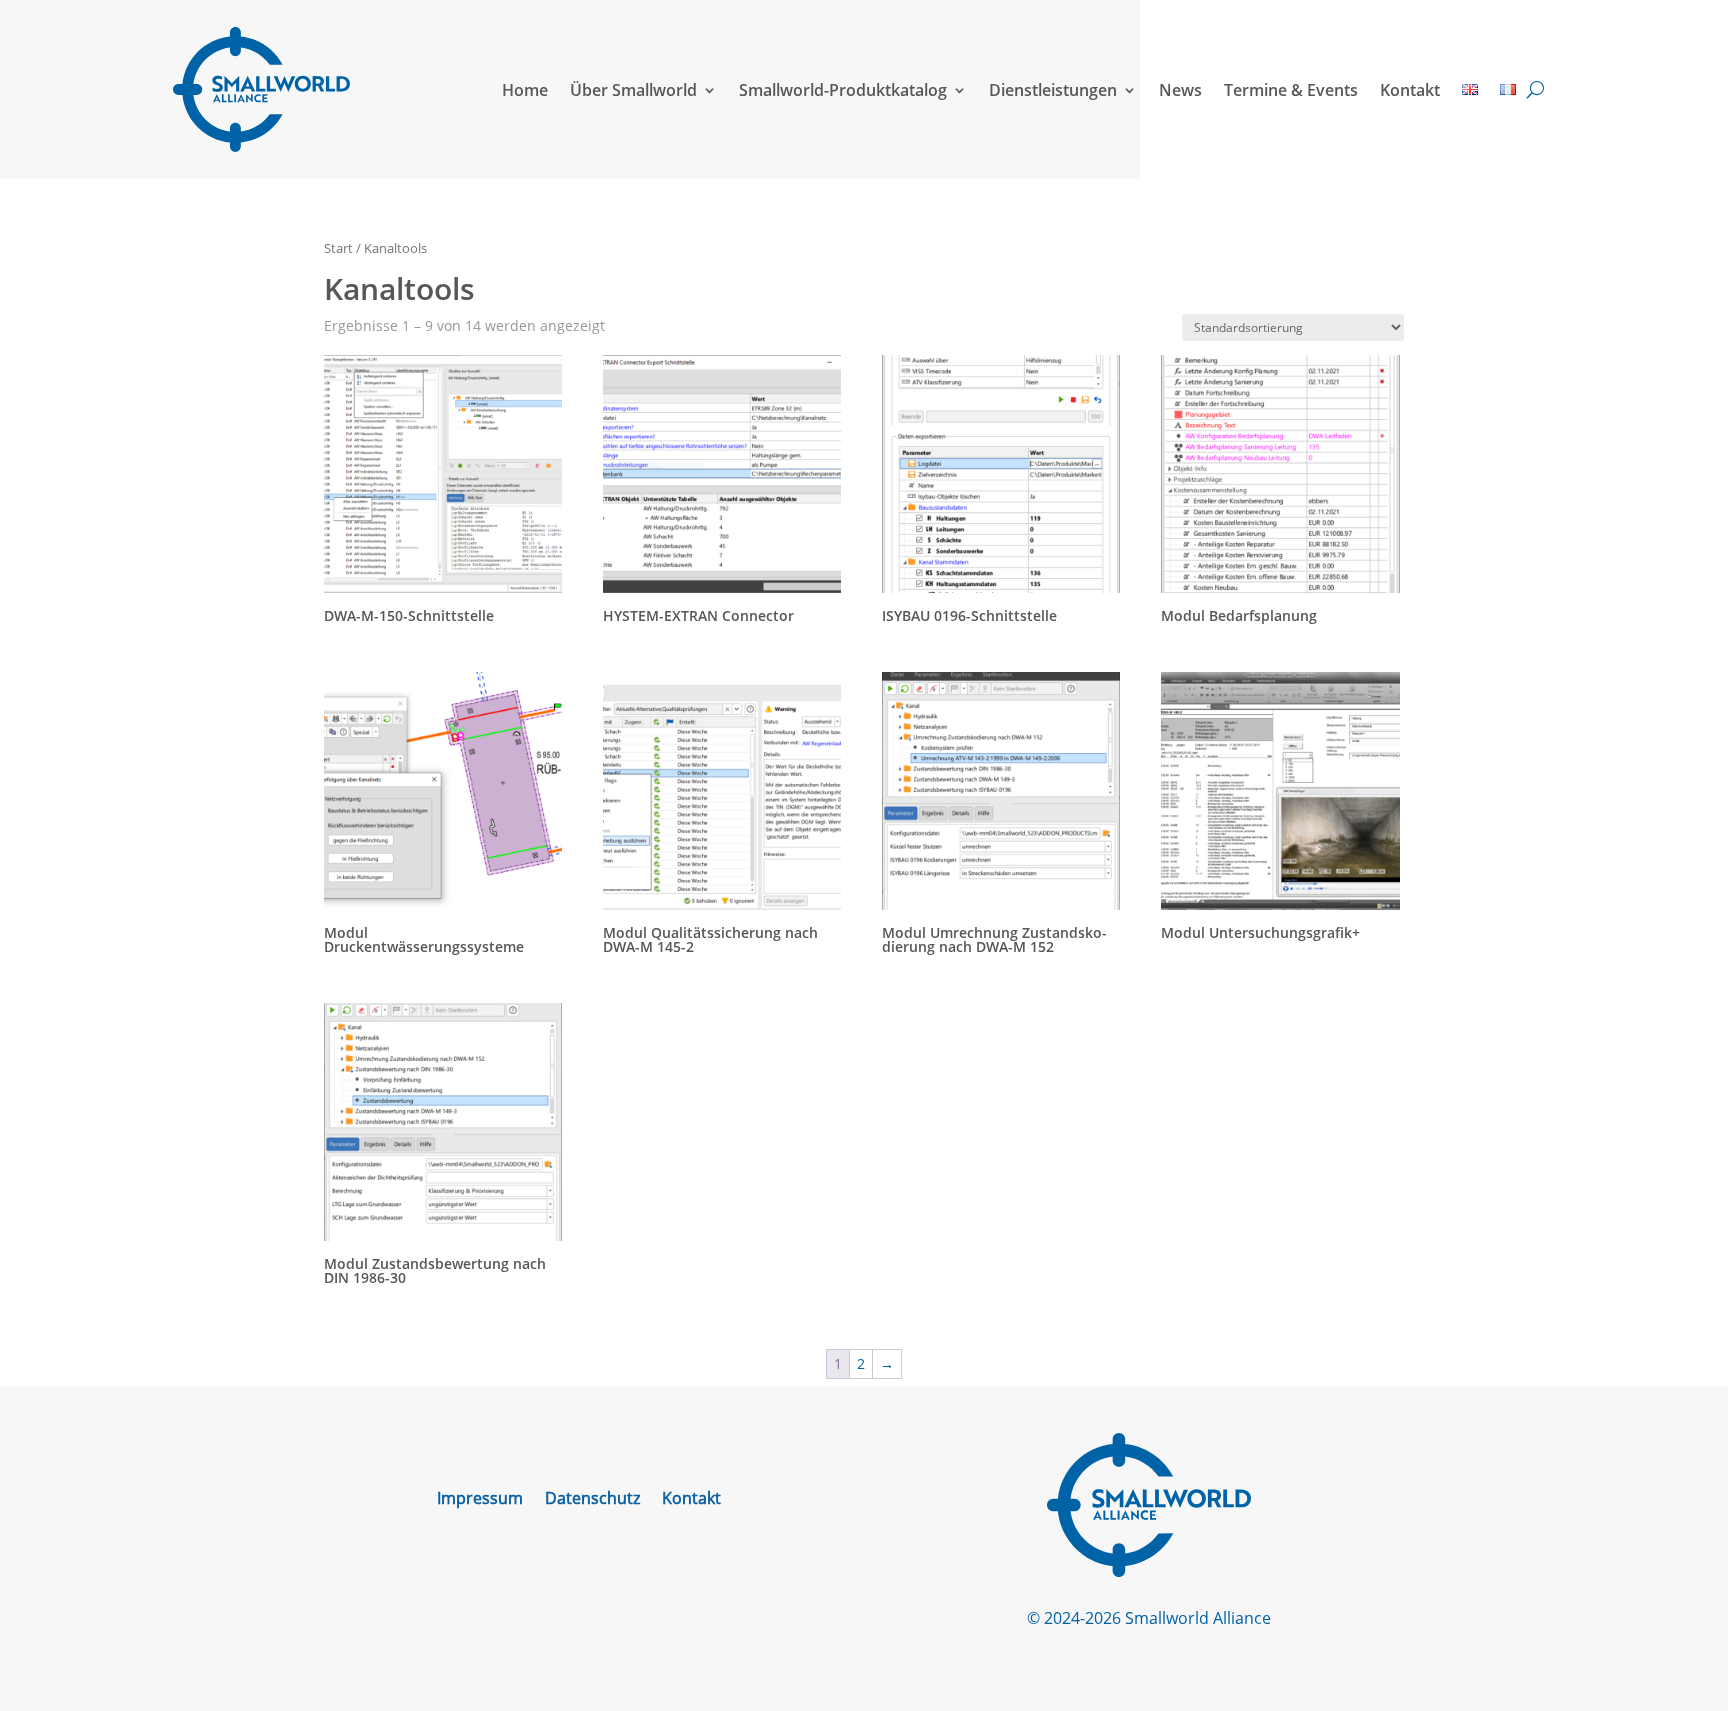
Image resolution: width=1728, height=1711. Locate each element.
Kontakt (1410, 90)
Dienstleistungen (1053, 90)
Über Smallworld (633, 90)
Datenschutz (592, 1500)
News (1180, 90)
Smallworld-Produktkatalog (843, 90)
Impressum (480, 1500)
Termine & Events (1291, 90)
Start (338, 248)
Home (525, 90)
